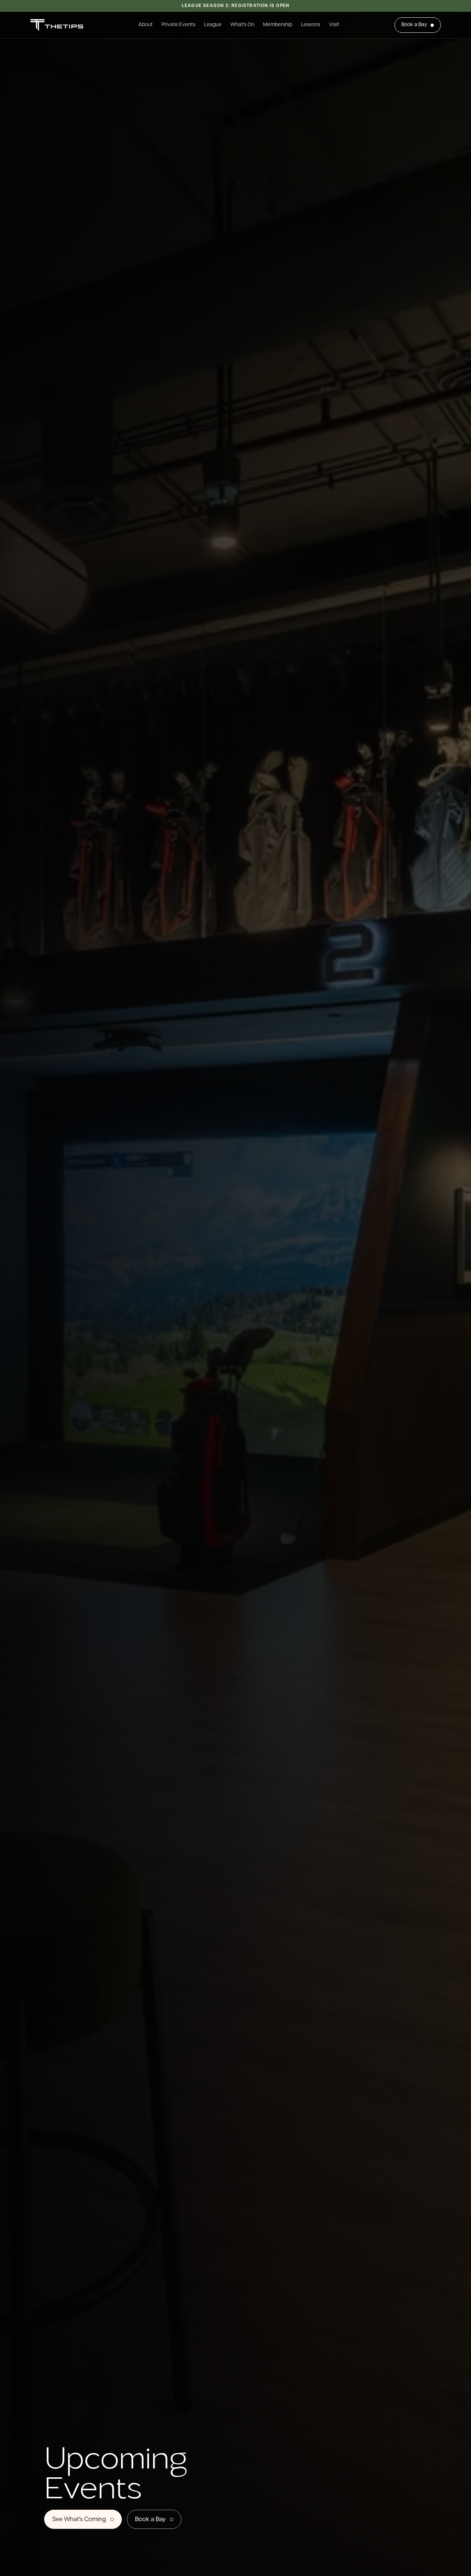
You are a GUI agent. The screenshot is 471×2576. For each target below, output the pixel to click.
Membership (278, 25)
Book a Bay (414, 25)
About (146, 25)
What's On (242, 25)
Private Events (178, 25)
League (213, 25)
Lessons (311, 25)
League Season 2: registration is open (235, 6)
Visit (334, 25)
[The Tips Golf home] (57, 25)
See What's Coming (79, 2519)
